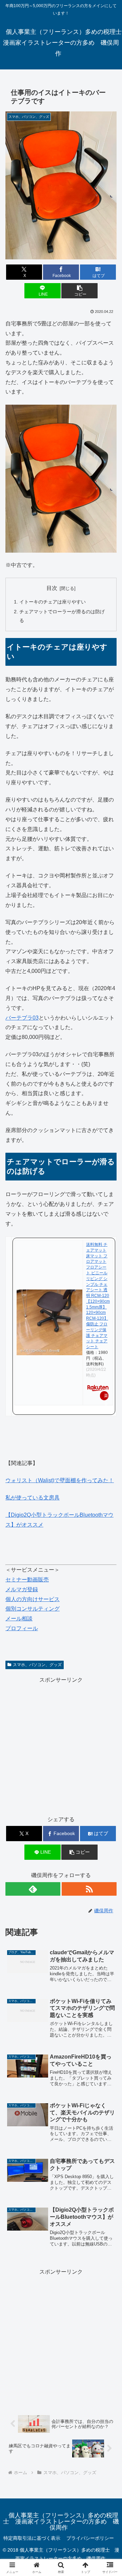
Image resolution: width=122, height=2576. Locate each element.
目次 (52, 588)
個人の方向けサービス (33, 1599)
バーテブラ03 (22, 1018)
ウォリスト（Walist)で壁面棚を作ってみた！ (60, 1480)
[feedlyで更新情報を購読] (33, 1889)
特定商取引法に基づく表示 (32, 2538)
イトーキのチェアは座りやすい (53, 602)
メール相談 (19, 1619)
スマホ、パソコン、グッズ (37, 1665)
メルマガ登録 (22, 1589)
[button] (79, 291)
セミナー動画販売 (27, 1580)
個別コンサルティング (33, 1609)
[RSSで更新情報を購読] (89, 1889)
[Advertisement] (61, 1746)
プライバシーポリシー (90, 2538)
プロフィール (22, 1628)
